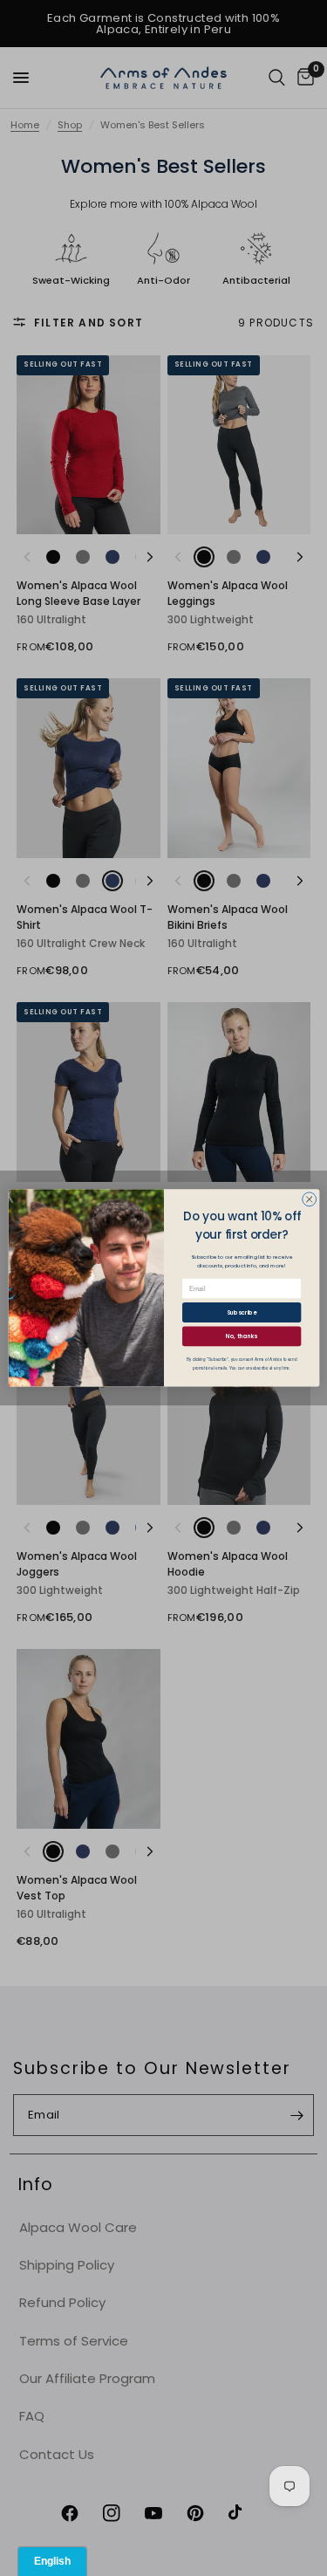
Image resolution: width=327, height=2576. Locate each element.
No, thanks (242, 1336)
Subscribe (242, 1312)
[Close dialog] (309, 1199)
